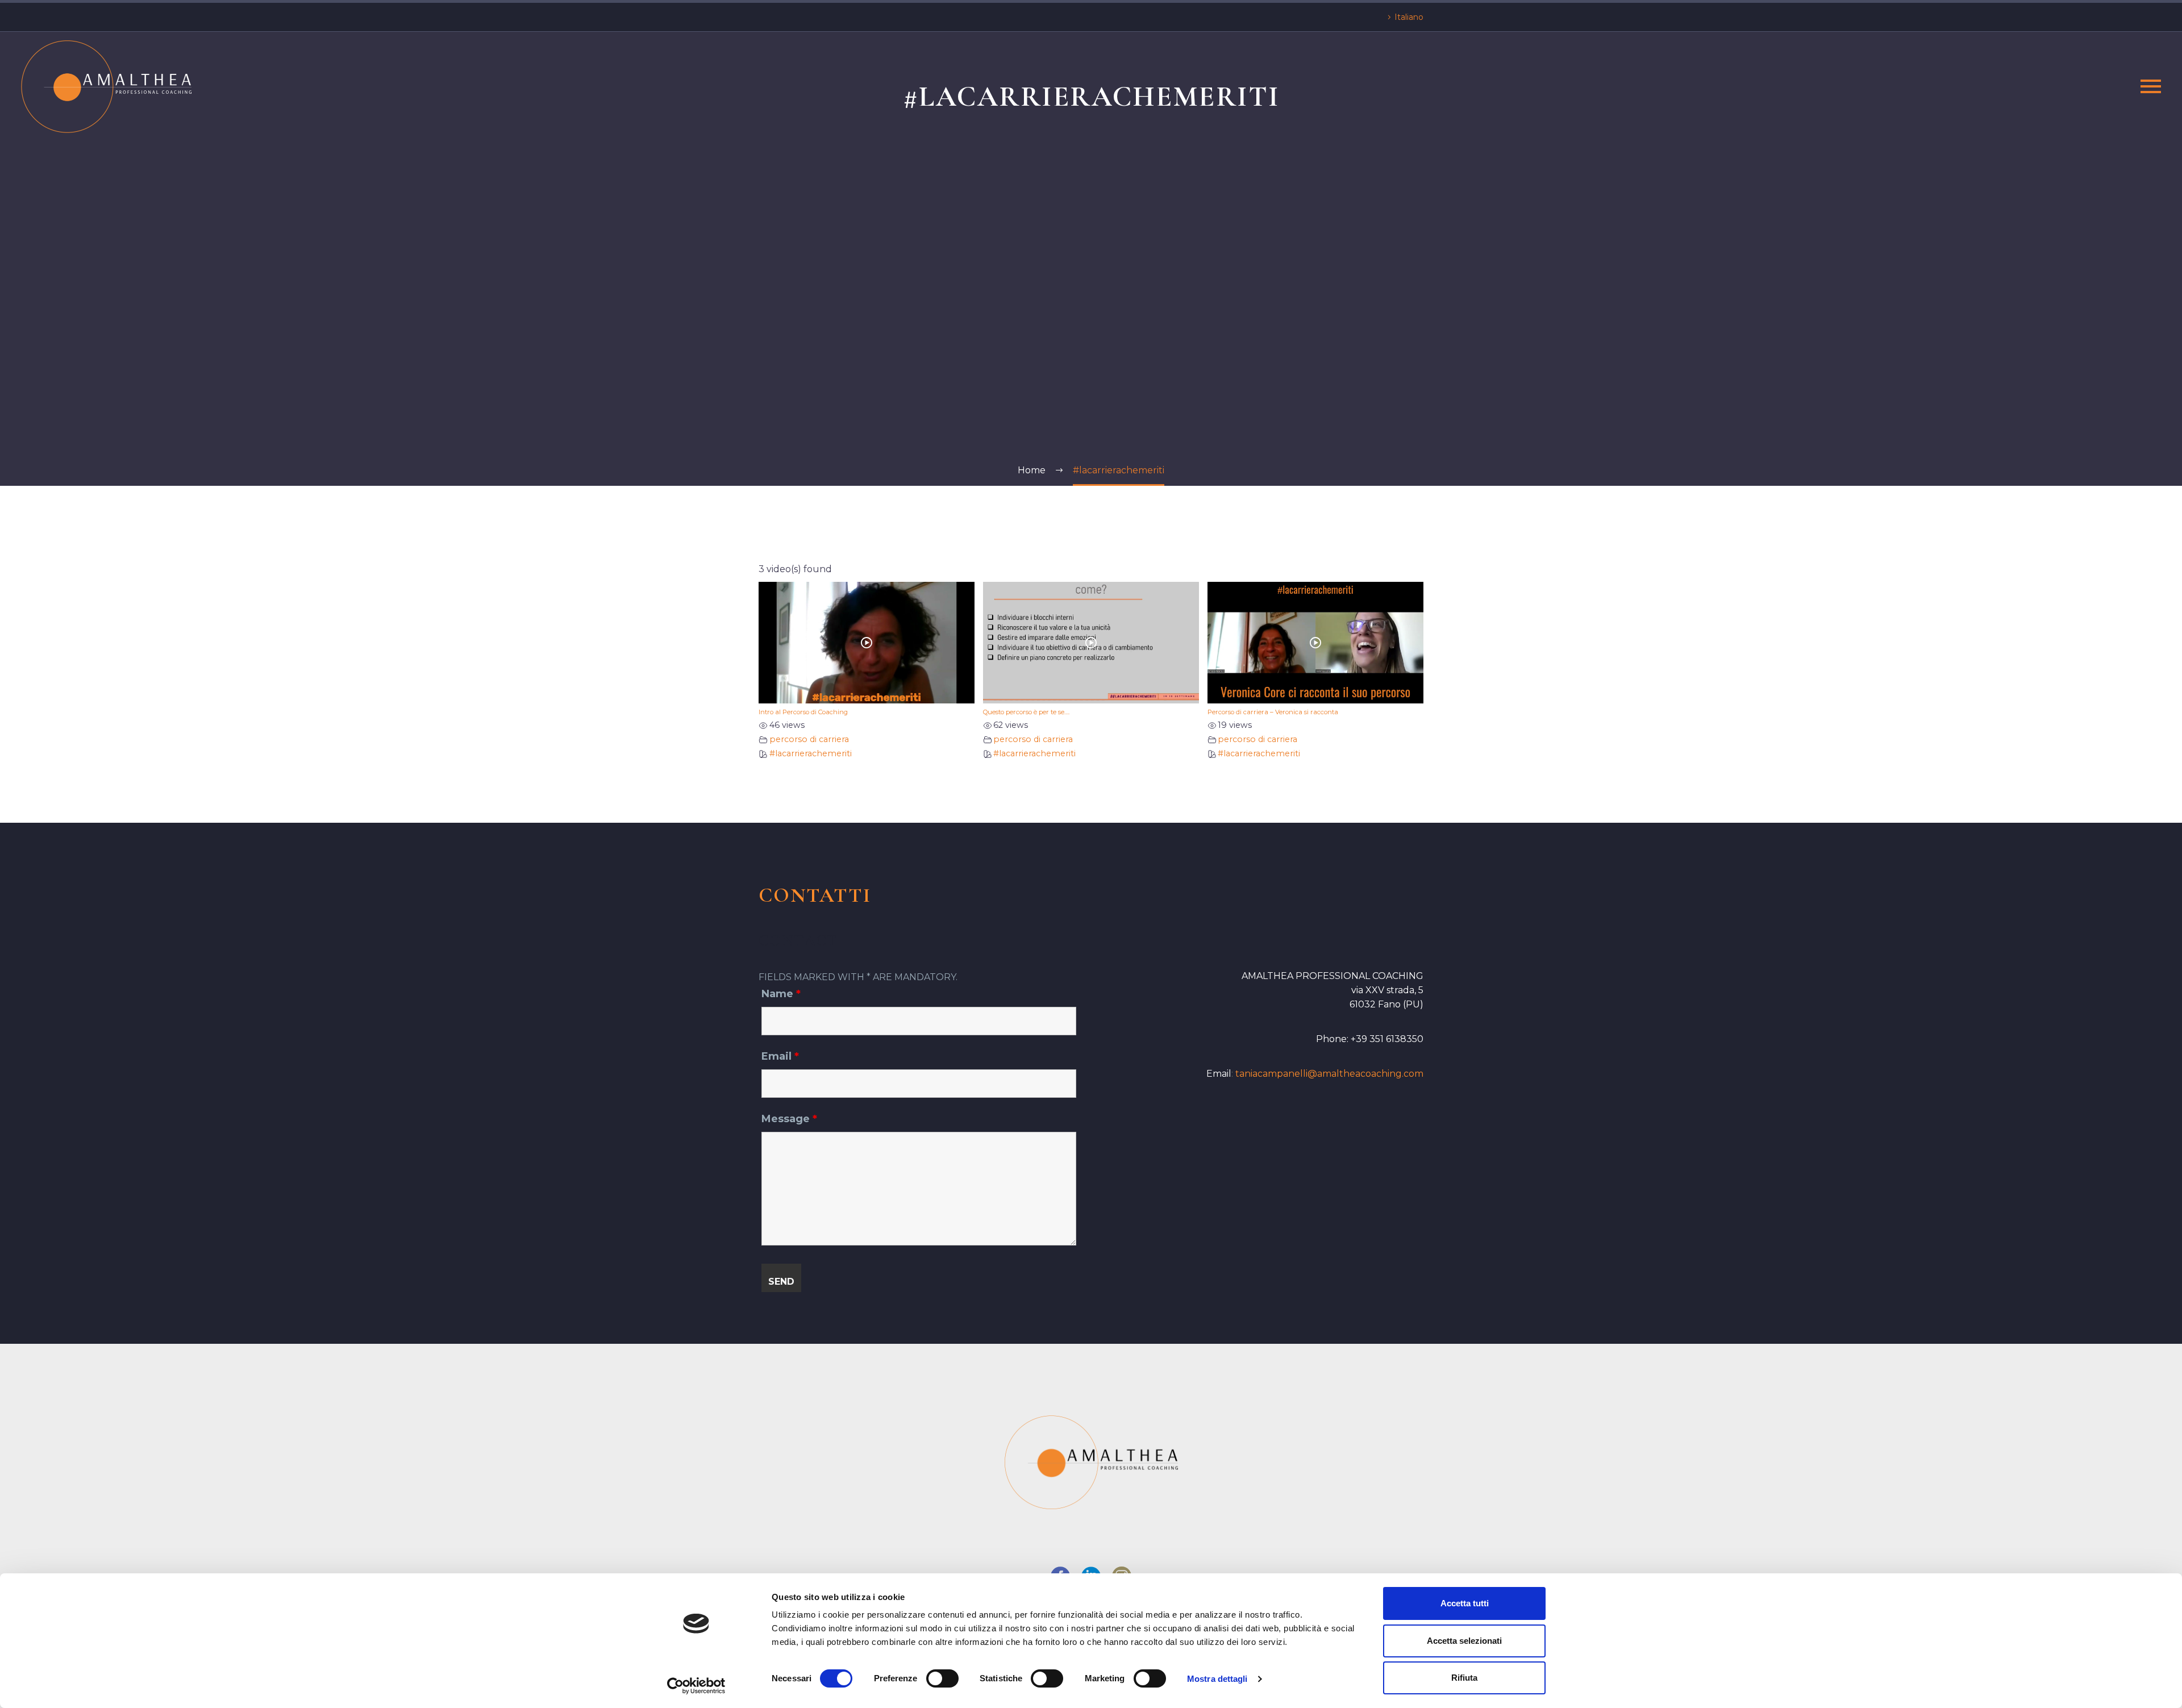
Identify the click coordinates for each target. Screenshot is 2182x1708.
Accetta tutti (1465, 1603)
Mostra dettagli (1217, 1679)
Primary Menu (2151, 86)
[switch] (942, 1678)
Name (781, 994)
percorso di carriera (809, 739)
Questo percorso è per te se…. (1026, 712)
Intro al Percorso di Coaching (803, 712)
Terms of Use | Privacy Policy (1230, 1538)
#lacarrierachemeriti (811, 753)
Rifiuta (1464, 1678)
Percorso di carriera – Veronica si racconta (1273, 712)
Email (780, 1056)
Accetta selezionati (1464, 1641)
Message (789, 1119)
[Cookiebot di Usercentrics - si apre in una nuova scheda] (696, 1686)
